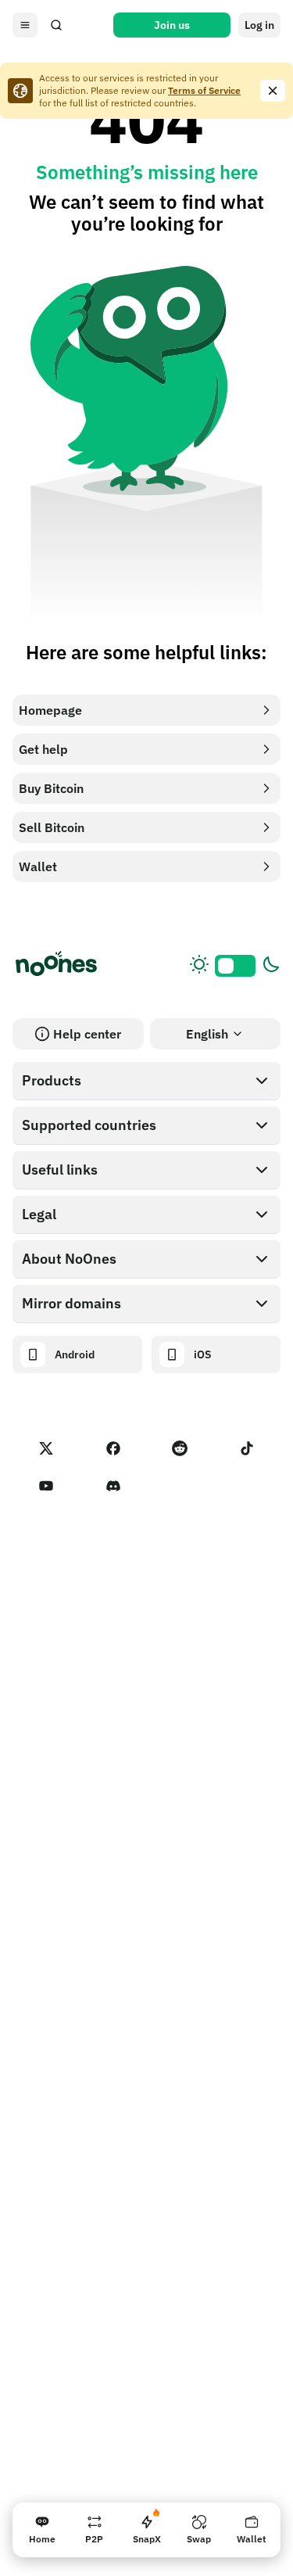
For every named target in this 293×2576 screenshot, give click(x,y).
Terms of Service (204, 90)
